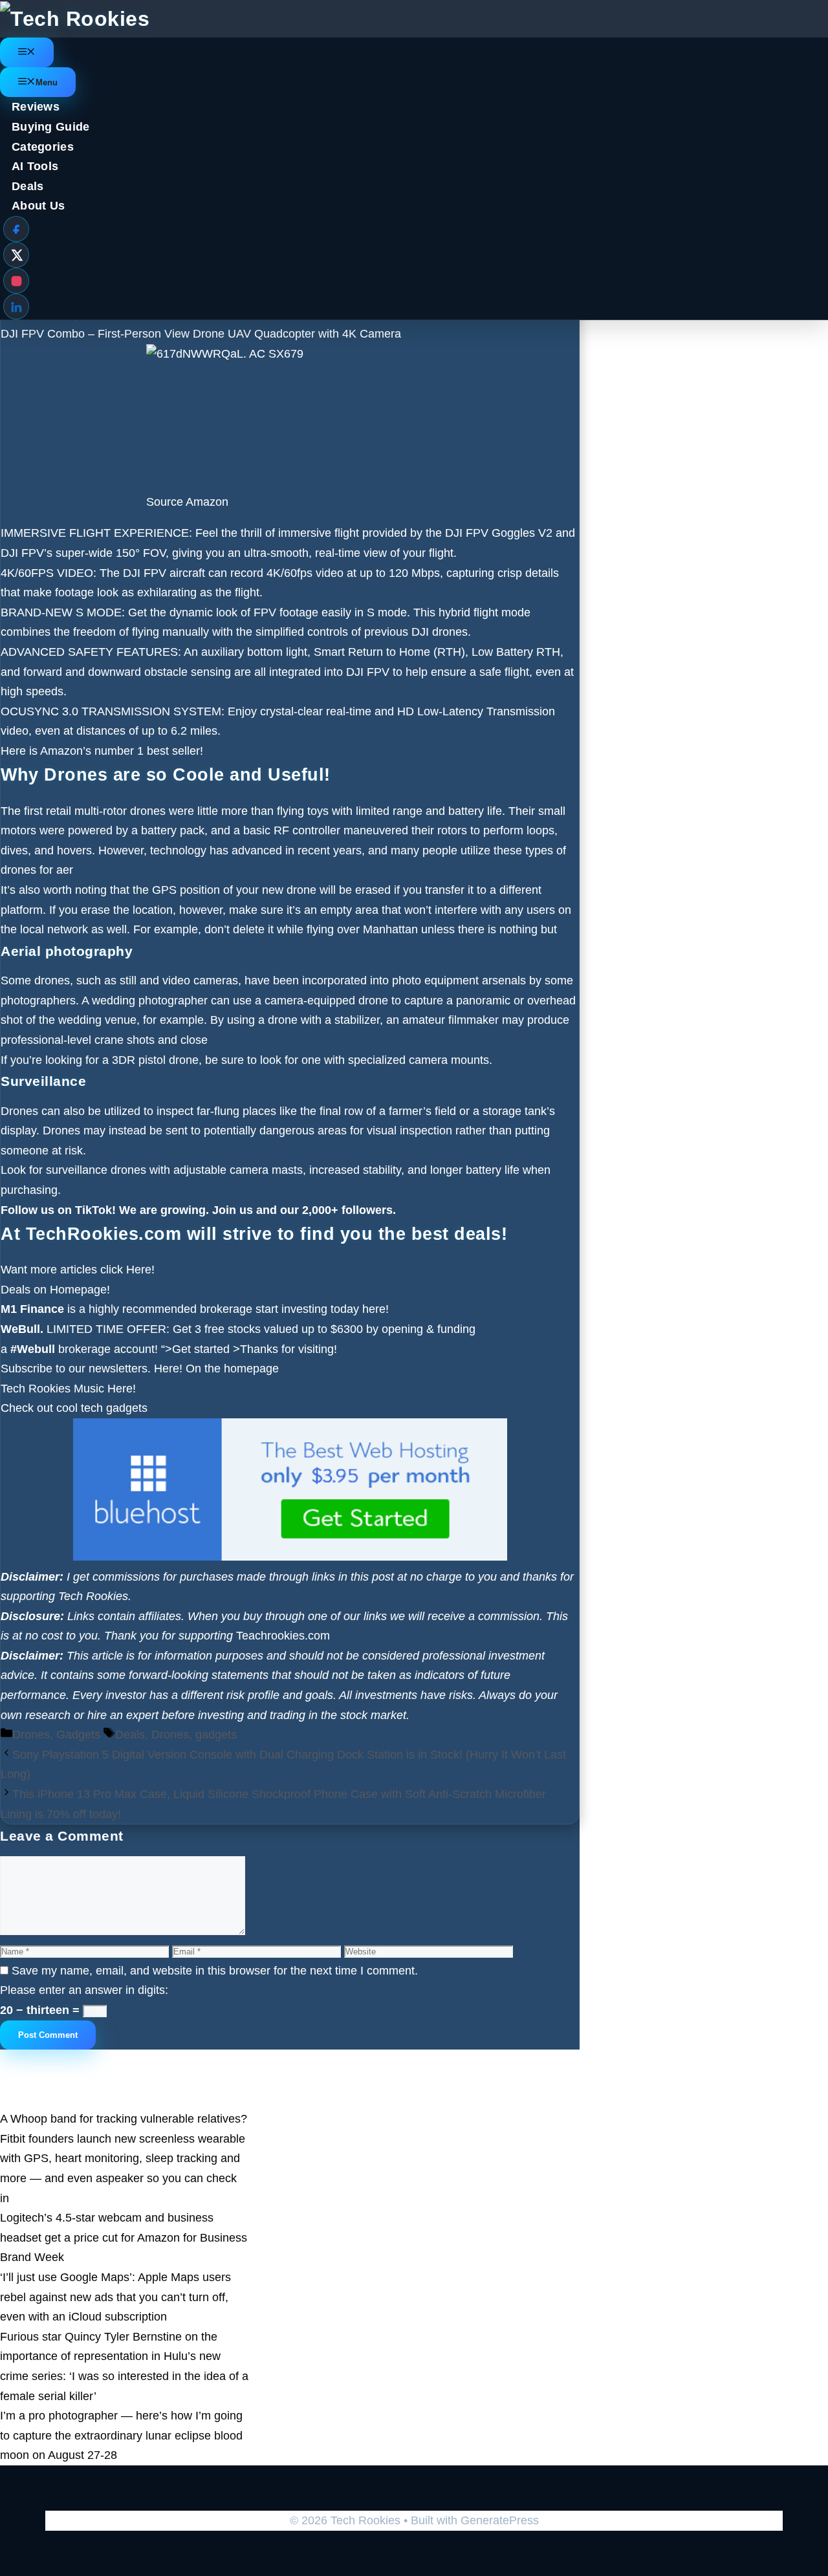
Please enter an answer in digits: (84, 1990)
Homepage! (80, 1290)
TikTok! (94, 1210)
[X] (16, 255)
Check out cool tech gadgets (76, 1408)
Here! (140, 1270)
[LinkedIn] (16, 307)
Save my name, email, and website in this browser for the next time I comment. (215, 1971)
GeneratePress (500, 2520)
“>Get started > (201, 1349)
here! (376, 1309)
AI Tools (35, 166)
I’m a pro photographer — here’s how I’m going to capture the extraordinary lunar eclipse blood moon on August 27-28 (121, 2435)
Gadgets (78, 1735)
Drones (31, 1735)
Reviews (36, 107)
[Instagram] (16, 281)
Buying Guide (51, 127)
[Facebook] (16, 229)
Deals (28, 186)
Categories (43, 147)
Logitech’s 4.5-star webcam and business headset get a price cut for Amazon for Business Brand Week (124, 2237)
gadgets (216, 1735)
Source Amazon (187, 502)
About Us (38, 206)
